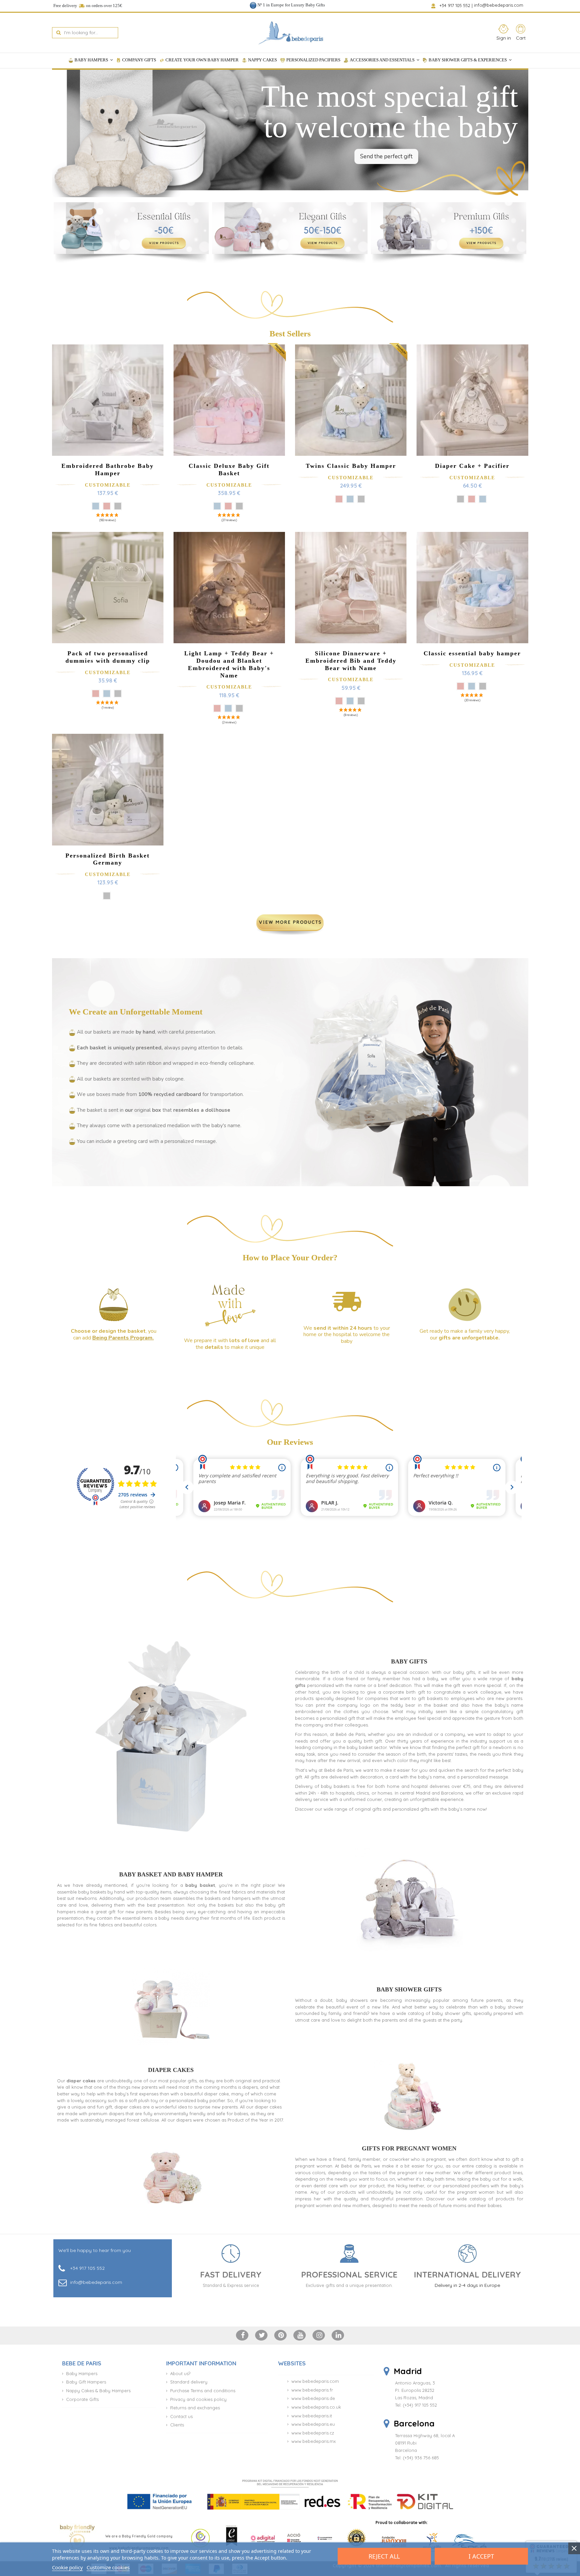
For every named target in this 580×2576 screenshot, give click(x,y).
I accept (481, 2556)
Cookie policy (67, 2567)
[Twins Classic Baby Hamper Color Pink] (339, 499)
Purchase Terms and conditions (203, 2391)
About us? (180, 2373)
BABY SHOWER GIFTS (409, 1989)
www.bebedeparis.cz (313, 2433)
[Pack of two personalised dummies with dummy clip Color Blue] (107, 694)
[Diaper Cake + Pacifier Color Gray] (461, 499)
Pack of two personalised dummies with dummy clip (108, 657)
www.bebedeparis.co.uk (316, 2407)
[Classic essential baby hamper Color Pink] (461, 686)
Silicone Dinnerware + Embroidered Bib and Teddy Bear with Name (351, 661)
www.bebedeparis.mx (313, 2441)
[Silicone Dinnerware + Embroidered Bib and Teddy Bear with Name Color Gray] (361, 701)
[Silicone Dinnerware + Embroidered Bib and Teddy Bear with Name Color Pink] (339, 701)
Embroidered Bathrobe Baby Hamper (108, 470)
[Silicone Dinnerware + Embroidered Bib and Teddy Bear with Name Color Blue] (350, 701)
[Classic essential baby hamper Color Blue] (472, 686)
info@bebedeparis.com (499, 5)
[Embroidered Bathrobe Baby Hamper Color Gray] (118, 506)
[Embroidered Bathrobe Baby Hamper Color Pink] (107, 506)
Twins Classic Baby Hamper (351, 466)
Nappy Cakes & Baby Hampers (98, 2391)
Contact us (181, 2416)
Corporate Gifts (82, 2399)
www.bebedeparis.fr (312, 2390)
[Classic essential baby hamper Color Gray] (483, 686)
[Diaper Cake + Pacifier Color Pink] (472, 499)
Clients (177, 2425)
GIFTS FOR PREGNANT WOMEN (409, 2148)
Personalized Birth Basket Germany (108, 859)
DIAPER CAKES (171, 2070)
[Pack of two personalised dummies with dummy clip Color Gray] (118, 694)
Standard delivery (189, 2382)
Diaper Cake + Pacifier (472, 466)
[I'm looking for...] (59, 33)
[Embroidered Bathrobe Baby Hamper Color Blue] (96, 506)
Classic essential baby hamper (472, 653)
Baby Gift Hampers (86, 2382)
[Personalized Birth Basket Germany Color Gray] (107, 896)
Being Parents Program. (123, 1338)
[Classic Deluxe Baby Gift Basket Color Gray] (239, 506)
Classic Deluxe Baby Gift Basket (229, 470)
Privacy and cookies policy (198, 2399)
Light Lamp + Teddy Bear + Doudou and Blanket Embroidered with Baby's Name (229, 664)
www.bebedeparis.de (313, 2398)
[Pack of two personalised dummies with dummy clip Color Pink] (96, 694)
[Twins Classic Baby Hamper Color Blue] (350, 499)
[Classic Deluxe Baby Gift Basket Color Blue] (217, 506)
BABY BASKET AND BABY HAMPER (171, 1874)
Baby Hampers (82, 2373)
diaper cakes (81, 2081)
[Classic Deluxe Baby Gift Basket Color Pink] (228, 506)
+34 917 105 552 (455, 5)
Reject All (384, 2556)
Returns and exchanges (195, 2408)
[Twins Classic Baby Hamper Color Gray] (361, 499)
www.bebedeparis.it (312, 2416)
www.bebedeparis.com (315, 2381)
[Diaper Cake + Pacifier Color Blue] (483, 499)
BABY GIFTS (409, 1661)
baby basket (200, 1885)
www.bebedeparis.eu (313, 2424)
